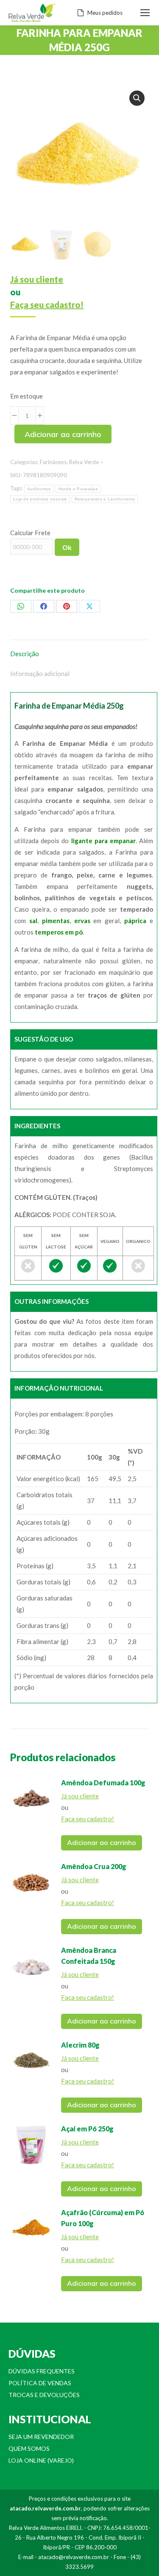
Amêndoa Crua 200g (94, 1866)
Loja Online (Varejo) (41, 2460)
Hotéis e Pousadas (78, 489)
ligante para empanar (103, 841)
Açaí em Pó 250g (87, 2129)
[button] (137, 98)
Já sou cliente (37, 279)
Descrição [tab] (25, 654)
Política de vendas (40, 2383)
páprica (135, 921)
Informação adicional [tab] (40, 674)
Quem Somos (29, 2448)
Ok (67, 547)
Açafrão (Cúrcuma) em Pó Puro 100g (103, 2218)
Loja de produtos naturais (40, 499)
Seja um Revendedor (41, 2437)
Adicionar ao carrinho (63, 434)
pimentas (56, 921)
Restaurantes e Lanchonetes (105, 499)
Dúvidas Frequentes (42, 2371)
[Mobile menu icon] (145, 13)
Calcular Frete (30, 533)
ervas (82, 921)
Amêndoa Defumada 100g (103, 1783)
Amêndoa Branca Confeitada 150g (89, 1956)
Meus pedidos (105, 13)
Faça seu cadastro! (47, 305)
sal (33, 921)
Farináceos (53, 462)
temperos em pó (59, 932)
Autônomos (39, 489)
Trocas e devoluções (44, 2395)
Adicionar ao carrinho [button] (102, 1842)
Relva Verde (84, 462)
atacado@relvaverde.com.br (74, 2557)
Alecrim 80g (80, 2045)
